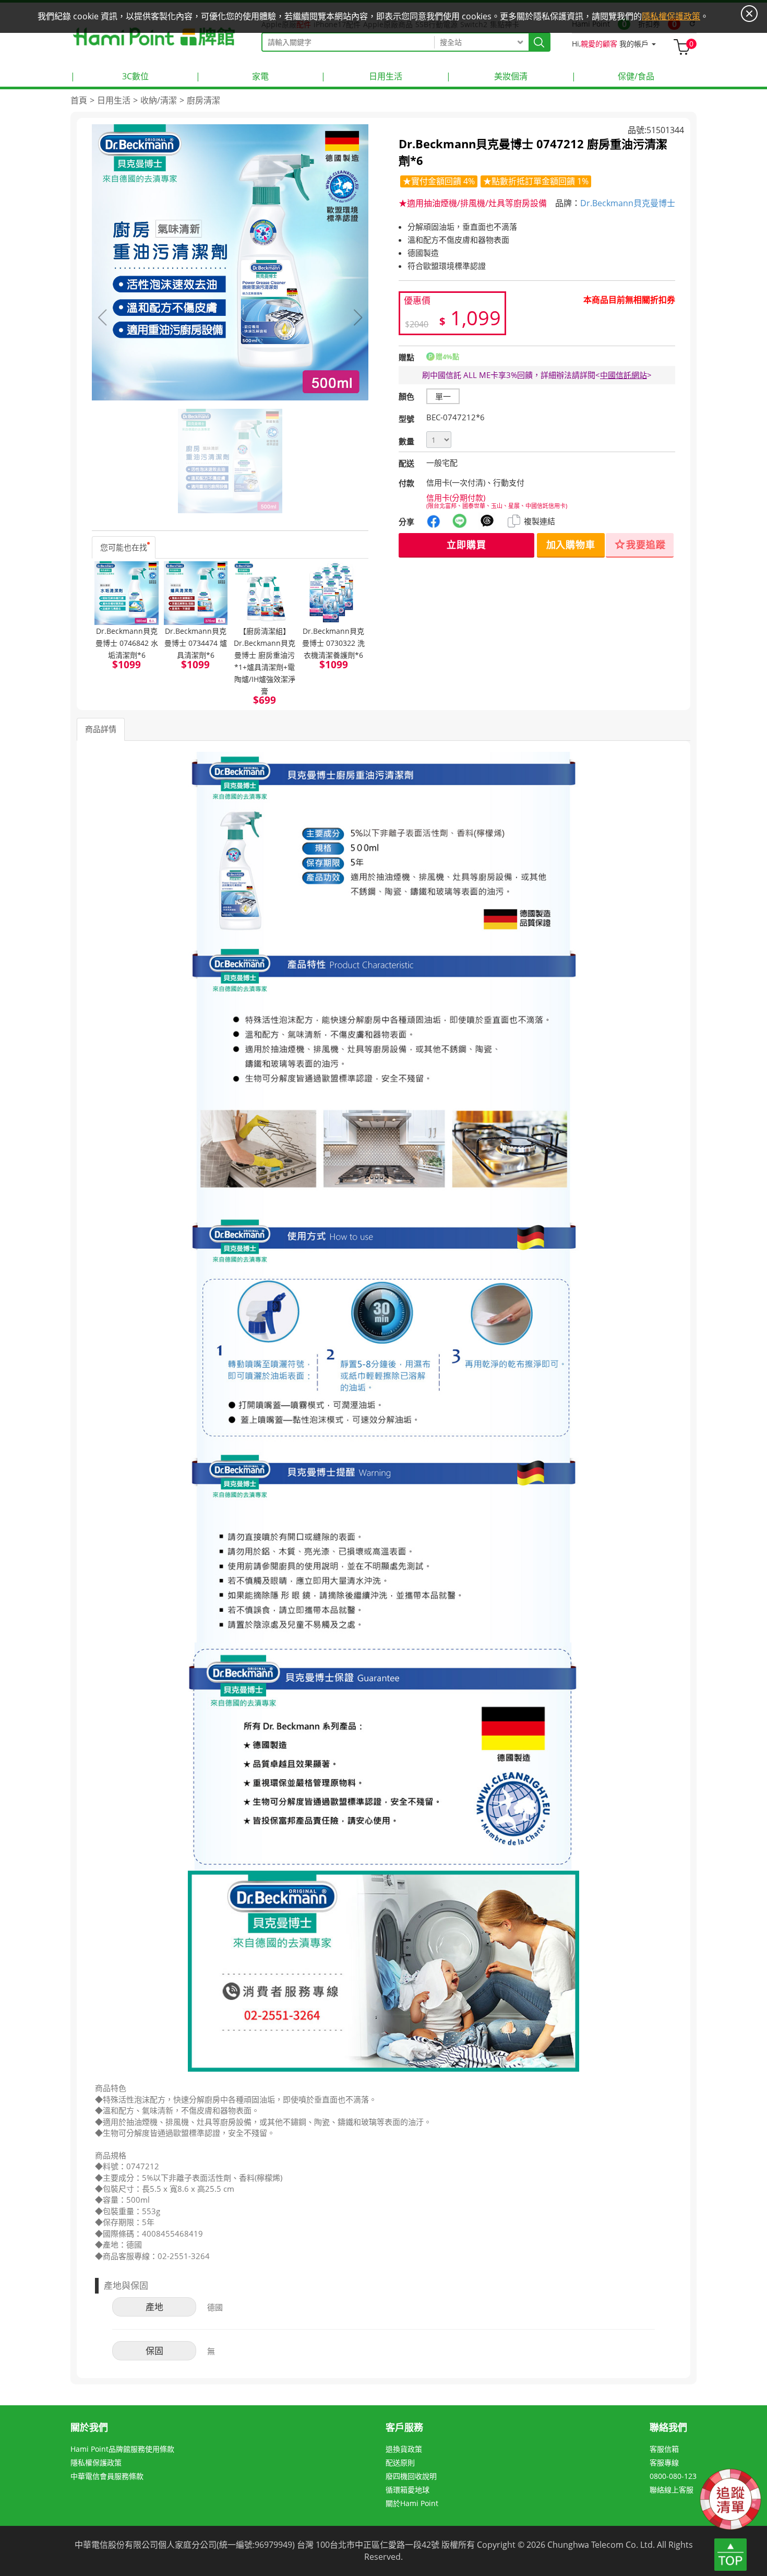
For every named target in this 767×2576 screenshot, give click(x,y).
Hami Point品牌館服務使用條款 (122, 2449)
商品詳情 (101, 729)
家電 (232, 76)
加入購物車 (571, 545)
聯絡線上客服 (672, 2490)
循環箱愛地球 (408, 2490)
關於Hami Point (412, 2503)
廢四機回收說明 (411, 2476)
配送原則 (400, 2462)
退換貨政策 (404, 2449)
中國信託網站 (624, 375)
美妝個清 (487, 76)
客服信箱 (664, 2449)
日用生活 (362, 76)
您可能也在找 (124, 547)
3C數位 (110, 76)
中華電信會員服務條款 (107, 2476)
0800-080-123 (673, 2476)
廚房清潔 (203, 100)
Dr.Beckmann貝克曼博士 (628, 203)
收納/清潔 (159, 100)
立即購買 (466, 545)
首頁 (79, 100)
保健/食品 (613, 76)
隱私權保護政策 (96, 2462)
